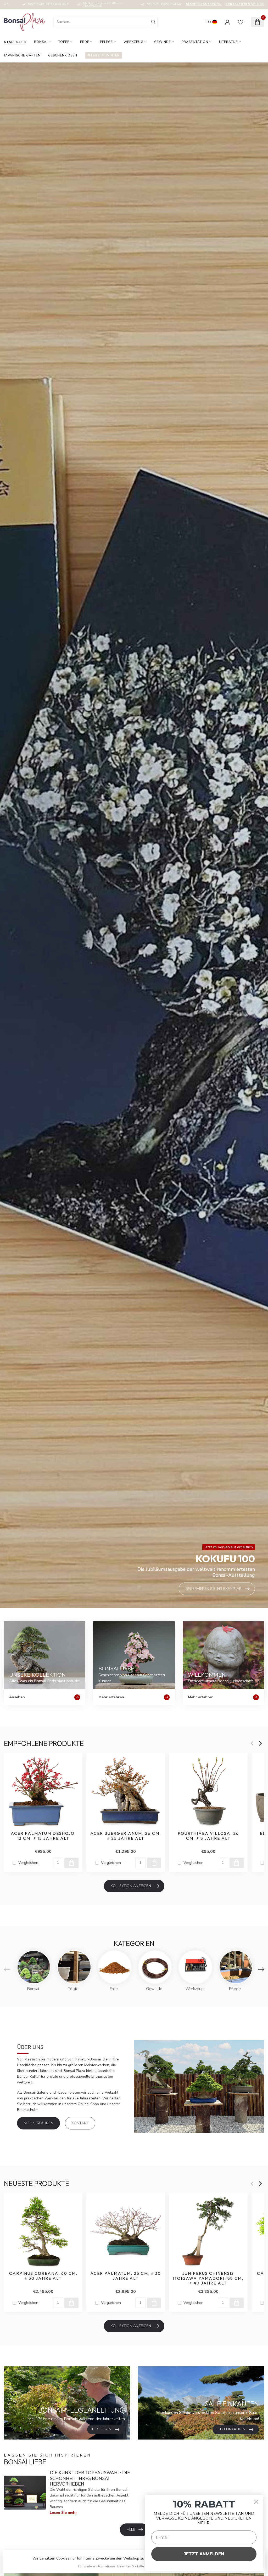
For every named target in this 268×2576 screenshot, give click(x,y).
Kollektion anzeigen (131, 1886)
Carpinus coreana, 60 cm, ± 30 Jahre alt (43, 2276)
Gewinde (163, 42)
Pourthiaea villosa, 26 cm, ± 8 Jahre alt (208, 1836)
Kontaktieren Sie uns (245, 4)
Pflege (106, 42)
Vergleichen (28, 1863)
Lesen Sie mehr (63, 2513)
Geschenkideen (63, 55)
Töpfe (64, 42)
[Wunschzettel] (241, 22)
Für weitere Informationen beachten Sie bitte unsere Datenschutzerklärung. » (135, 2566)
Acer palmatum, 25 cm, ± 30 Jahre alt (126, 2276)
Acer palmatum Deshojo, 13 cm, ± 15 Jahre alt (43, 1836)
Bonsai (41, 42)
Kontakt (80, 2123)
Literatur (228, 42)
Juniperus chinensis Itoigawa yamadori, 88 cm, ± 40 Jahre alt (208, 2279)
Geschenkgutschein (204, 4)
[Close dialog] (256, 2502)
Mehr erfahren (38, 2123)
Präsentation (195, 42)
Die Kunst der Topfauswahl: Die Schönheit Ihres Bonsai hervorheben (90, 2478)
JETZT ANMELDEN (204, 2554)
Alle (131, 2530)
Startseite (15, 42)
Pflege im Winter (103, 55)
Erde (85, 42)
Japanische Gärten (22, 55)
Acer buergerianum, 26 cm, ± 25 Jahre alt (126, 1836)
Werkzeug (133, 42)
